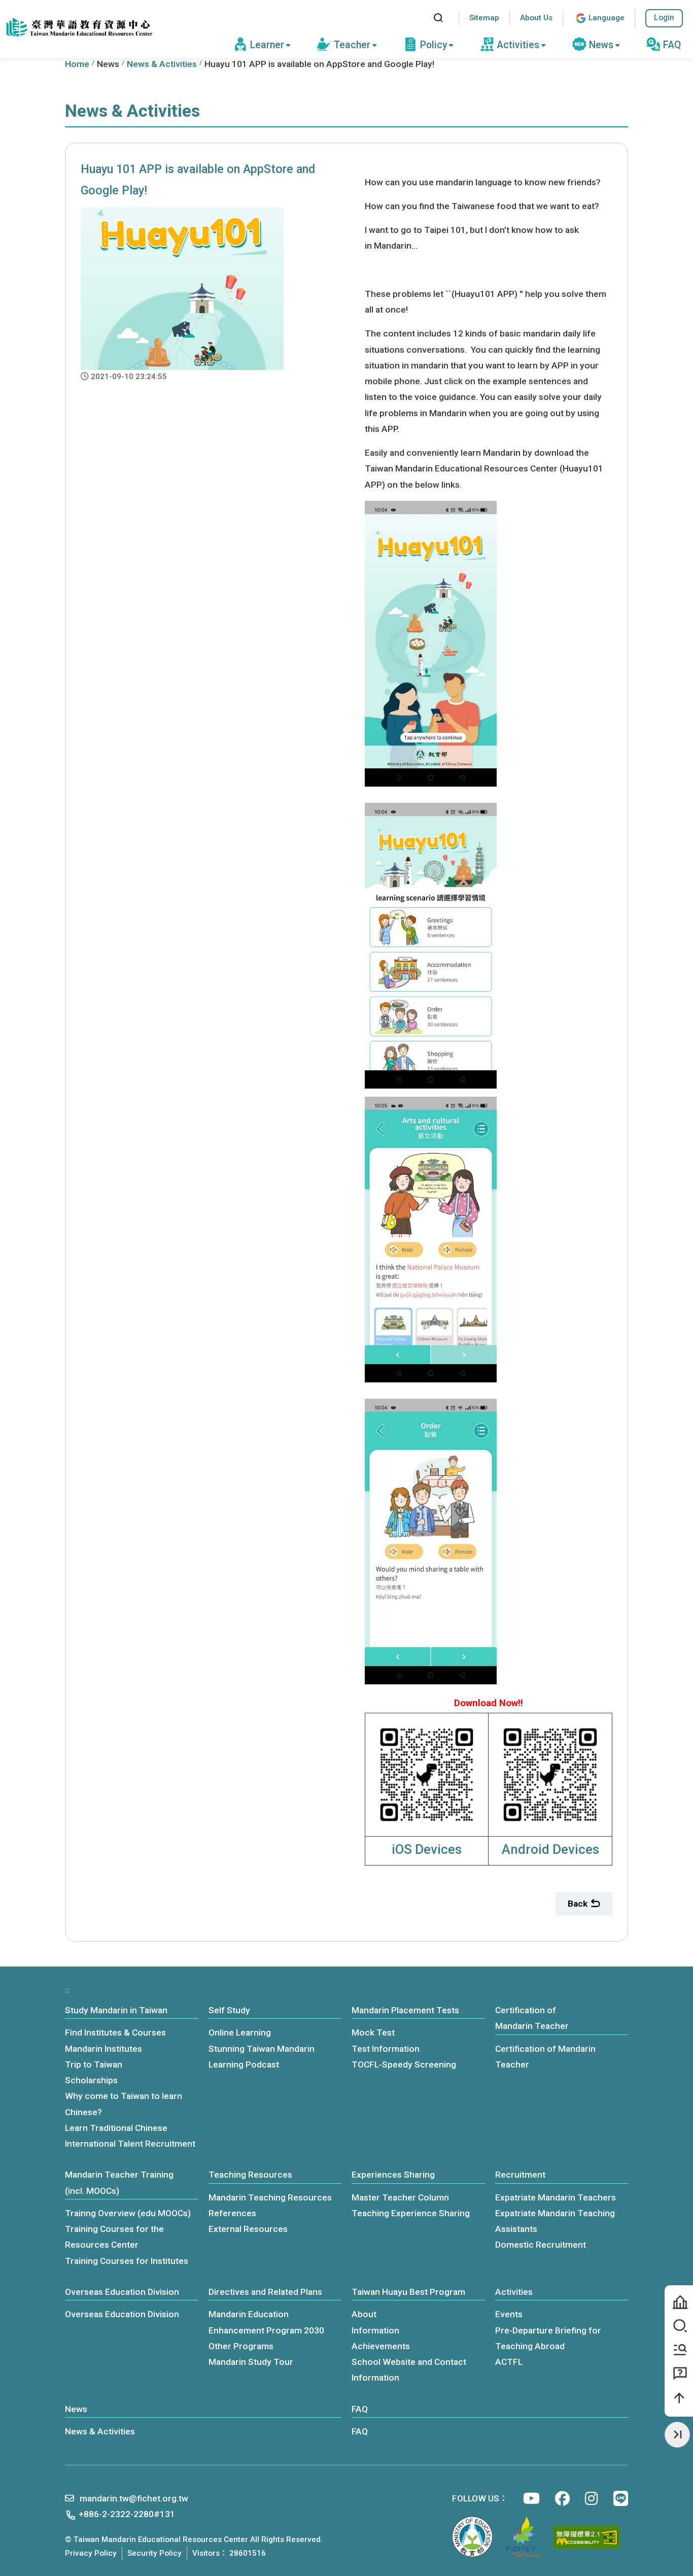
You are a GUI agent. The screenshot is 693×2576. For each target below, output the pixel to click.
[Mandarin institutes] (679, 2302)
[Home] (79, 28)
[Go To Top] (679, 2398)
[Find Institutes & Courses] (679, 2326)
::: (416, 18)
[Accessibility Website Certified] (586, 2537)
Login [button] (664, 18)
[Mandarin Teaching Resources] (679, 2350)
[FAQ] (679, 2374)
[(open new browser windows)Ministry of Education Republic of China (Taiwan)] (472, 2537)
